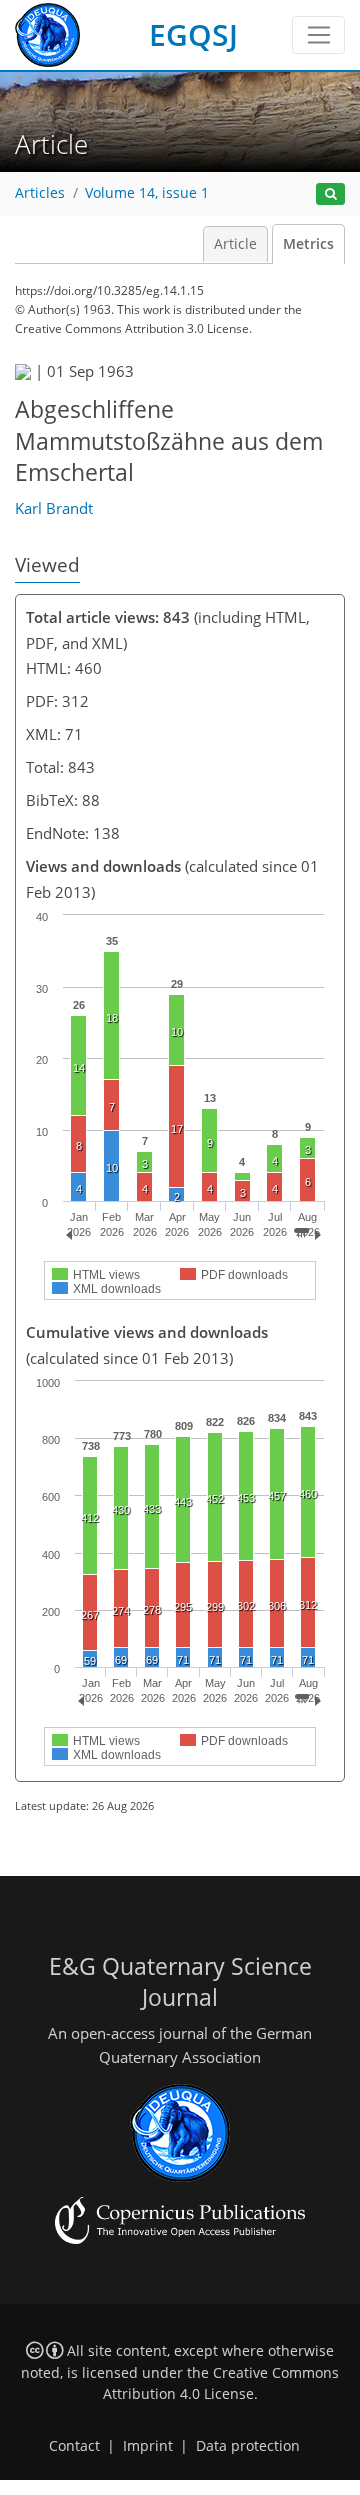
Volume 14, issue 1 (147, 193)
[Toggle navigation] (318, 35)
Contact (74, 2446)
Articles (40, 193)
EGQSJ (193, 34)
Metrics (308, 244)
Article (235, 244)
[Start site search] (330, 194)
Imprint (148, 2446)
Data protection (248, 2446)
